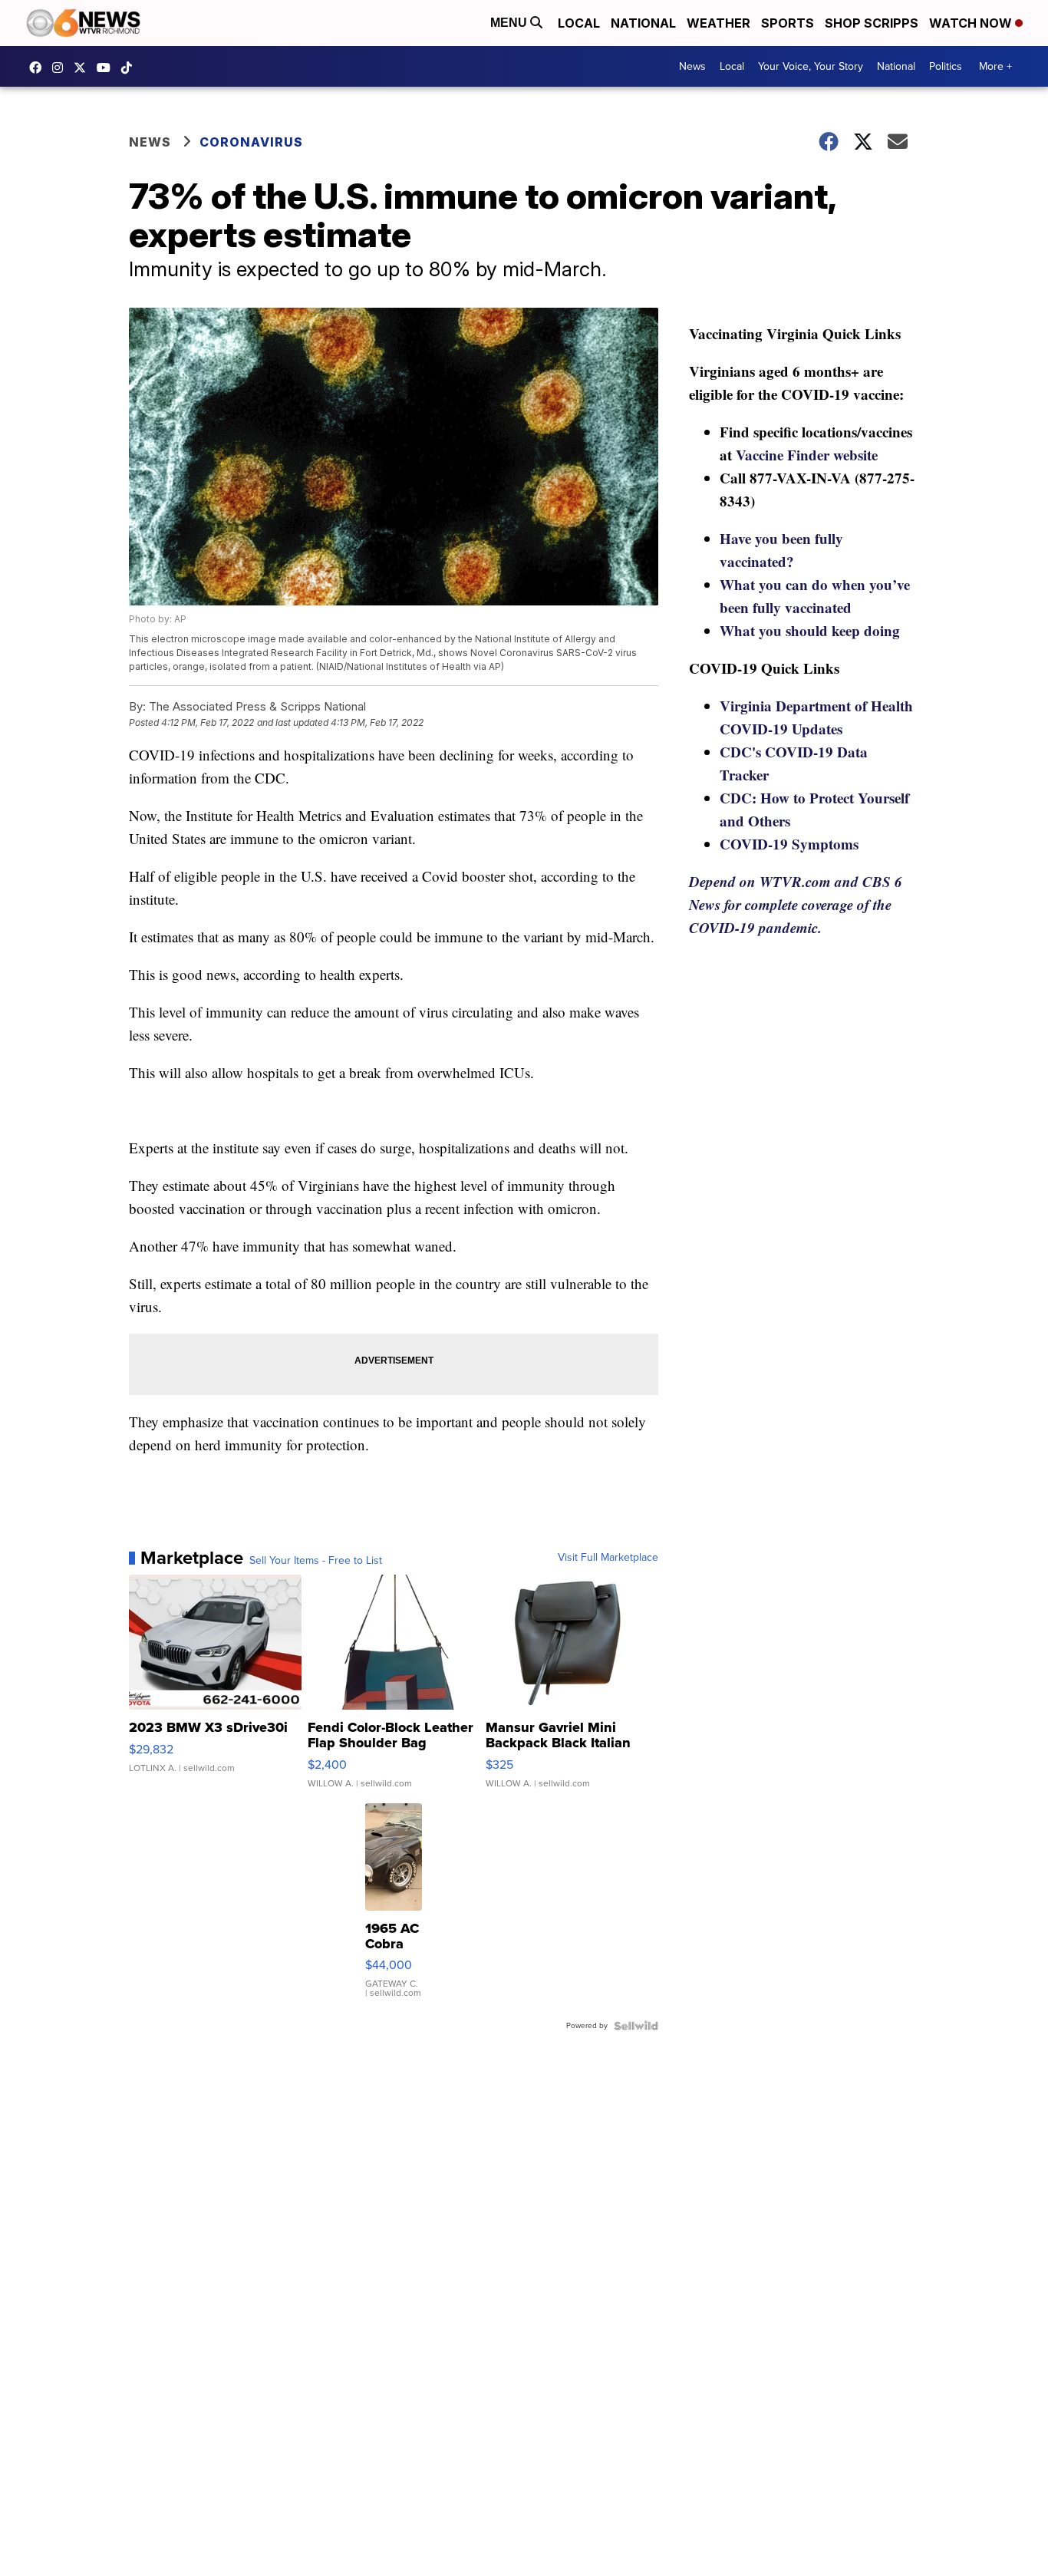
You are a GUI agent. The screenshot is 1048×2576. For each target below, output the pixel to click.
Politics (946, 66)
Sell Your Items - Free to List (316, 1561)
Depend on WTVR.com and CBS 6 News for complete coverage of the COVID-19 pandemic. (796, 904)
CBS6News (39, 68)
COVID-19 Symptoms (789, 844)
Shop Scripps (872, 23)
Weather (718, 23)
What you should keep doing (810, 630)
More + (995, 66)
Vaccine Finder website (807, 455)
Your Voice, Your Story (811, 66)
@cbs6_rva (130, 68)
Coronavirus (251, 142)
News (692, 66)
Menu (510, 23)
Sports (788, 23)
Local (579, 23)
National (643, 23)
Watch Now (972, 23)
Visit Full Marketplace (608, 1558)
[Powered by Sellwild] (636, 2026)
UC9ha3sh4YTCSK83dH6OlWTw (107, 68)
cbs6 (61, 68)
